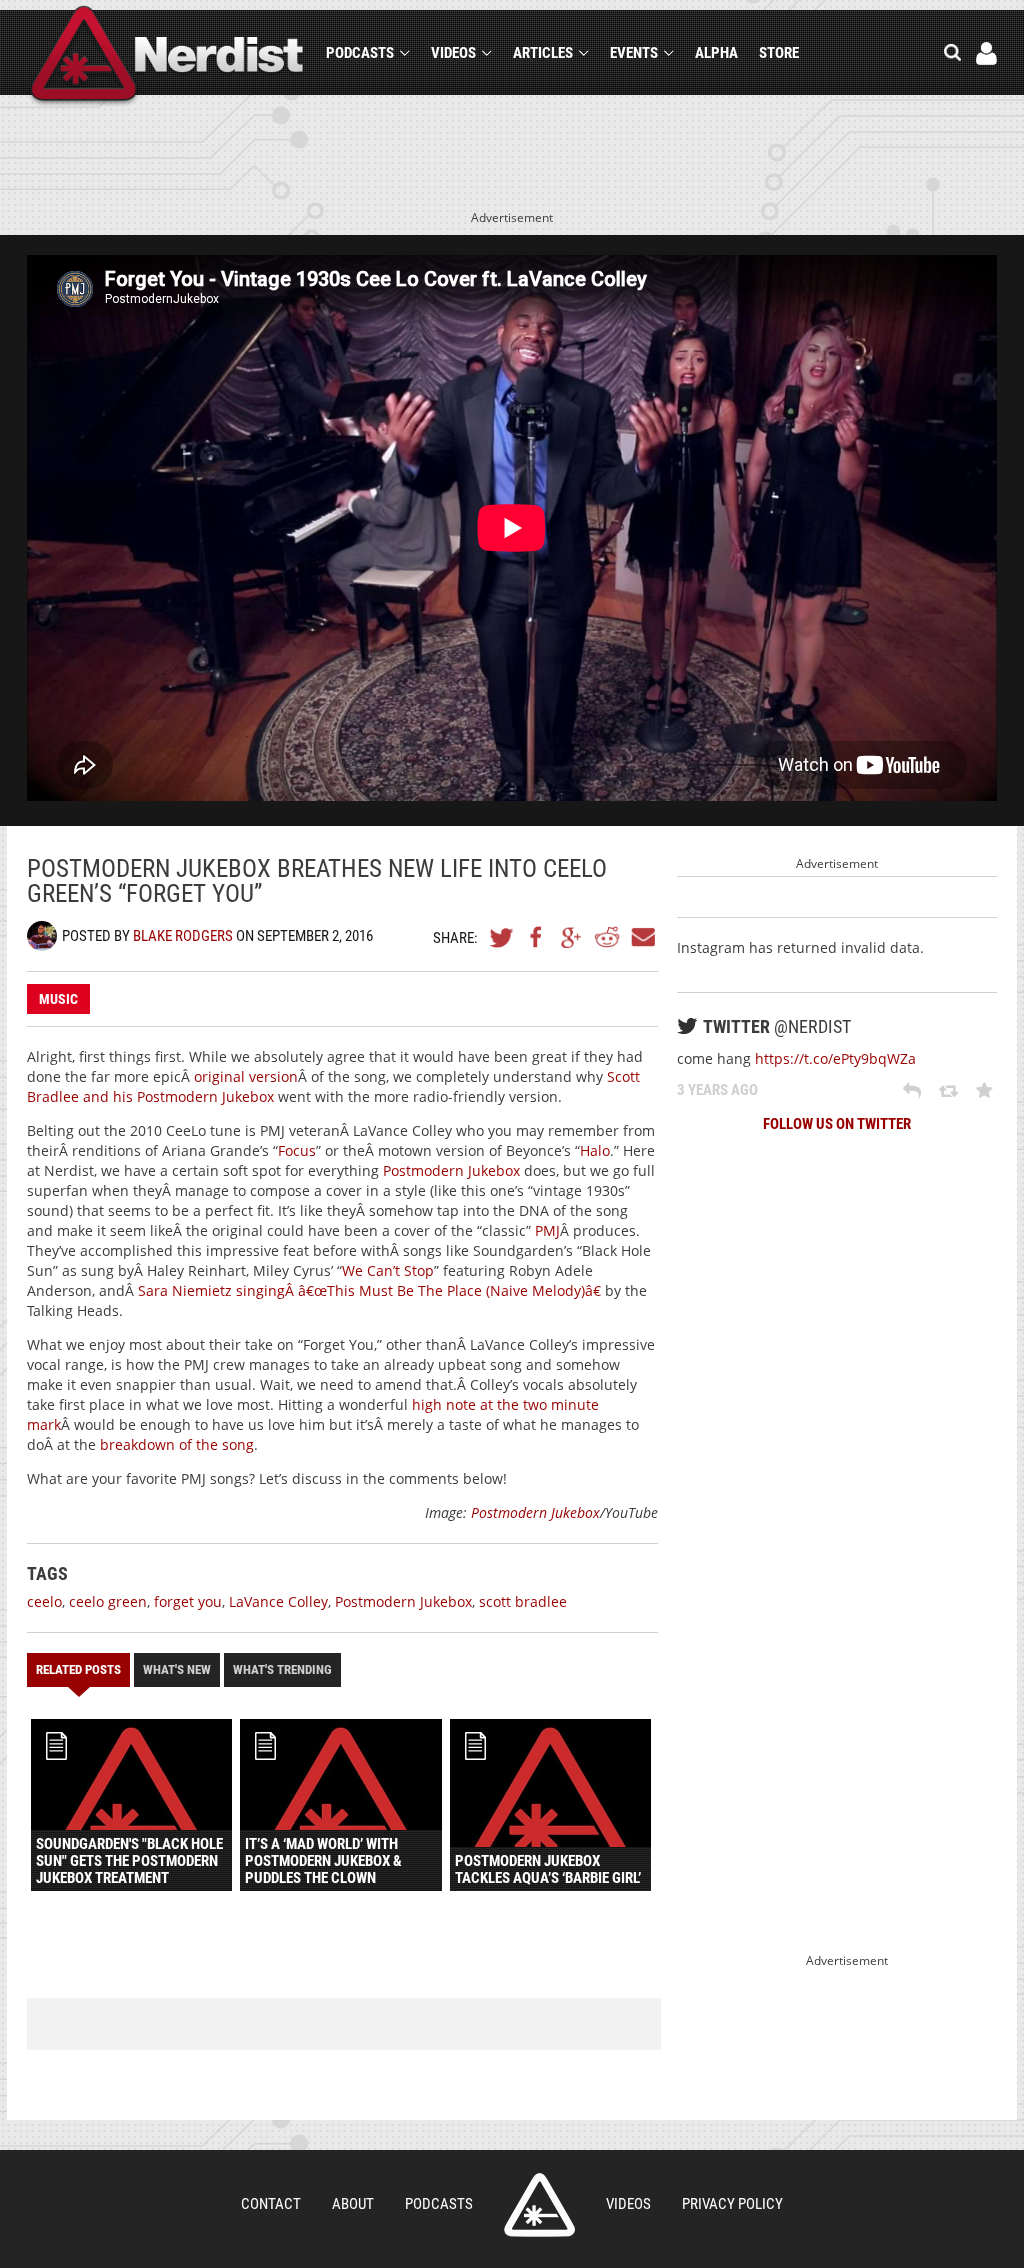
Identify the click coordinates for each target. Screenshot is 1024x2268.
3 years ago (717, 1090)
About (353, 2204)
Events (634, 53)
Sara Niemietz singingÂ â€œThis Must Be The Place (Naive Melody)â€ (369, 1290)
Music (58, 999)
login (986, 53)
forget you (188, 1601)
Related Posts (78, 1669)
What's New (177, 1669)
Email (642, 937)
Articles (543, 53)
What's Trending (282, 1669)
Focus (297, 1150)
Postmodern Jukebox (451, 1170)
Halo (595, 1150)
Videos (453, 53)
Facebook (537, 937)
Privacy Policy (732, 2204)
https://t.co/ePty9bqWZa (835, 1058)
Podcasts (360, 53)
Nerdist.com (539, 2205)
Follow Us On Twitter (837, 1124)
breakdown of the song (177, 1444)
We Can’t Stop (388, 1270)
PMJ (547, 1230)
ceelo (44, 1601)
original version (246, 1076)
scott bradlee (523, 1601)
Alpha (716, 53)
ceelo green (108, 1601)
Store (779, 53)
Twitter (502, 937)
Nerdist (167, 56)
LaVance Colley (278, 1601)
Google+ (572, 937)
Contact (271, 2204)
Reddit (607, 937)
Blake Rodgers (183, 936)
